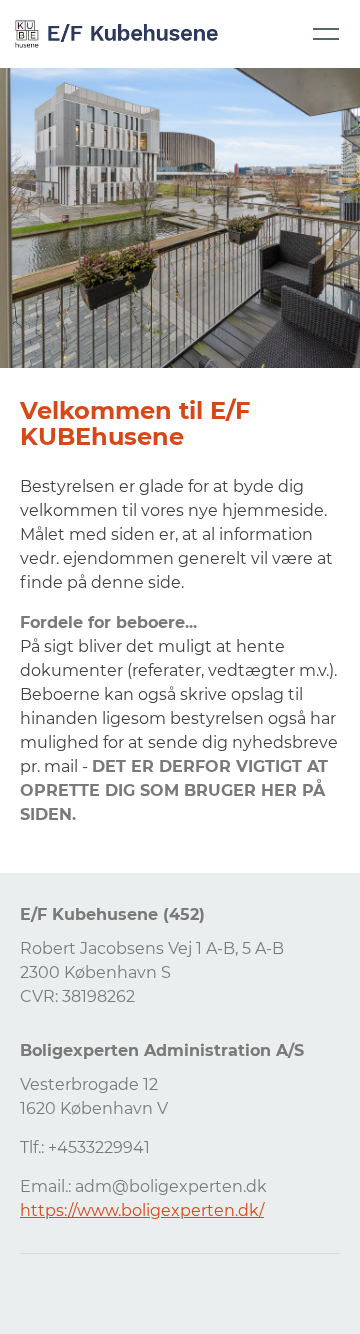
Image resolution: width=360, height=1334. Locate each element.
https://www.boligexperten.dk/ (142, 1210)
